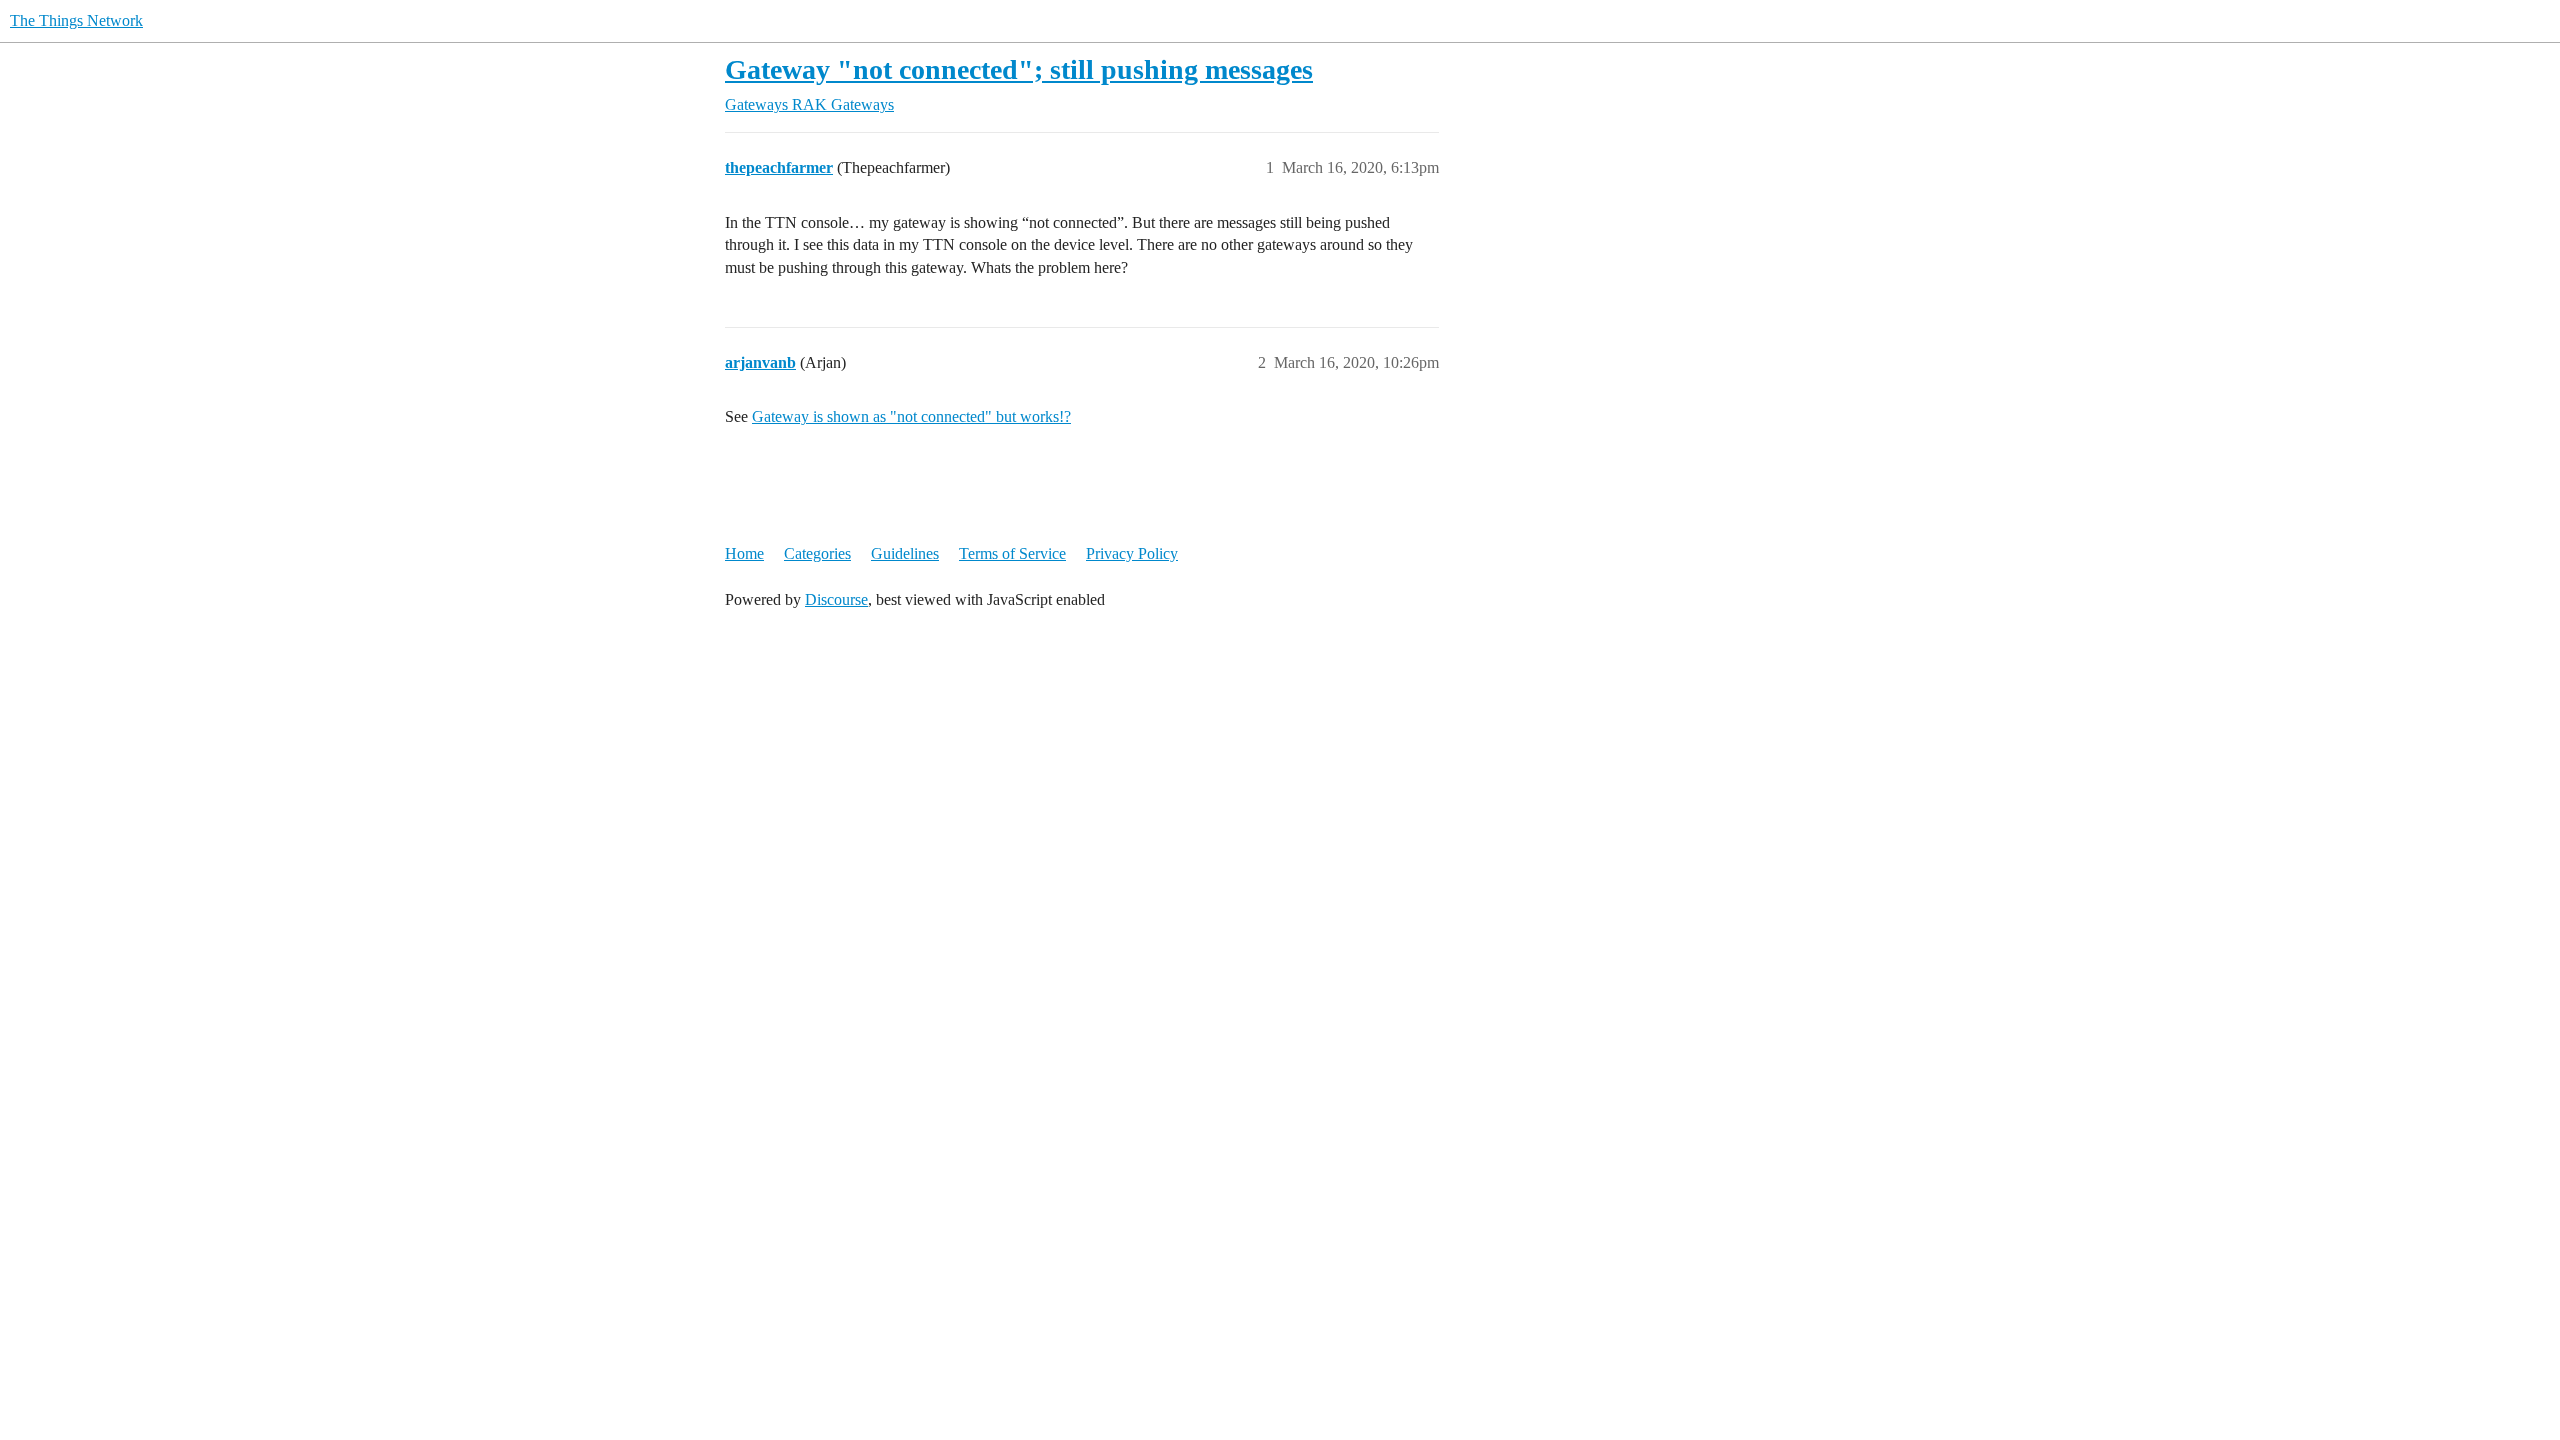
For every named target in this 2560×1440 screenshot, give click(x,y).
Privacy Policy (1132, 553)
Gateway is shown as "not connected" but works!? (911, 416)
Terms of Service (1012, 553)
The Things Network (76, 20)
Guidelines (905, 553)
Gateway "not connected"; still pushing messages (1019, 69)
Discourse (836, 599)
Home (744, 553)
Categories (817, 553)
